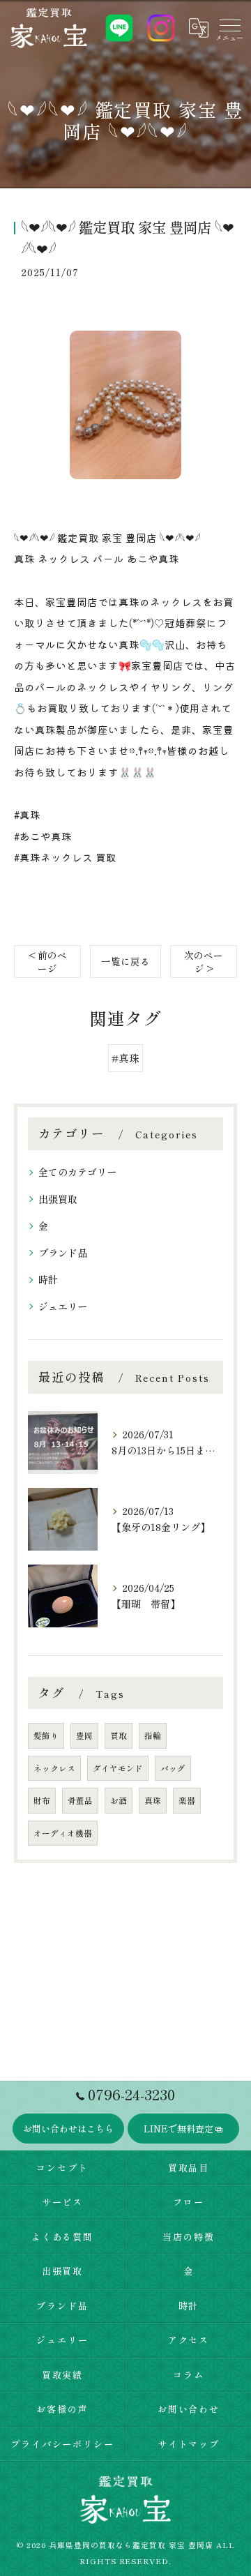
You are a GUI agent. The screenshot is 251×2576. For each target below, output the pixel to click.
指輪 (153, 1735)
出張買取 (58, 1199)
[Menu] (229, 28)
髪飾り (46, 1735)
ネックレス (54, 1768)
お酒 (119, 1800)
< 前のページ (48, 962)
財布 (42, 1800)
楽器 (187, 1800)
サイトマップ (189, 2444)
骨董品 (80, 1800)
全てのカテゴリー (77, 1172)
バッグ (173, 1768)
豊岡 (84, 1735)
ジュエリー (63, 1306)
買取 (119, 1735)
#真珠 (125, 1058)
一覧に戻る (125, 961)
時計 (48, 1279)
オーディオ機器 (63, 1833)
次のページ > (204, 962)
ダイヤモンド (118, 1768)
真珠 (153, 1800)
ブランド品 (63, 1253)
